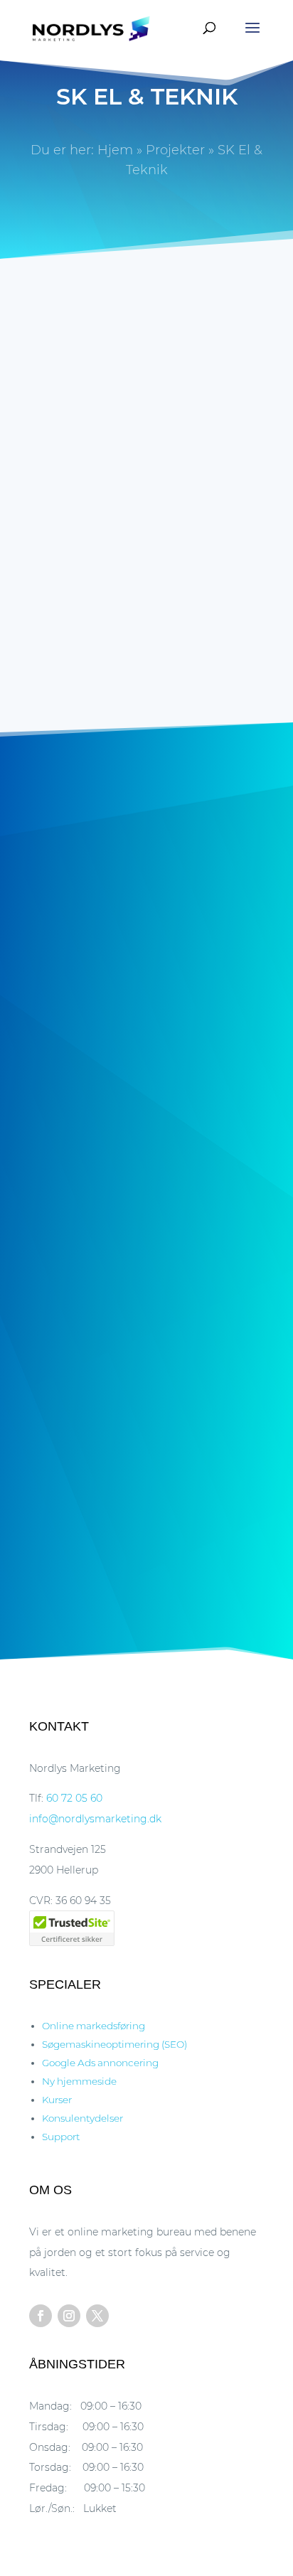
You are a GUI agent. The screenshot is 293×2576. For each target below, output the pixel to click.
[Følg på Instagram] (69, 2316)
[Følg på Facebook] (41, 2316)
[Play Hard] (147, 1138)
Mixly (147, 1054)
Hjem (115, 150)
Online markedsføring (94, 2026)
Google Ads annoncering (100, 2063)
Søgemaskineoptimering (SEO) (114, 2044)
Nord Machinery (146, 1582)
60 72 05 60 (74, 1798)
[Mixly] (147, 962)
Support (61, 2137)
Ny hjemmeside (68, 441)
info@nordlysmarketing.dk (95, 1819)
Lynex (146, 1406)
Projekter (175, 150)
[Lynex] (147, 1314)
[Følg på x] (97, 2316)
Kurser (57, 2100)
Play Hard (147, 1229)
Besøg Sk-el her (190, 613)
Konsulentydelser (82, 2118)
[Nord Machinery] (147, 1490)
